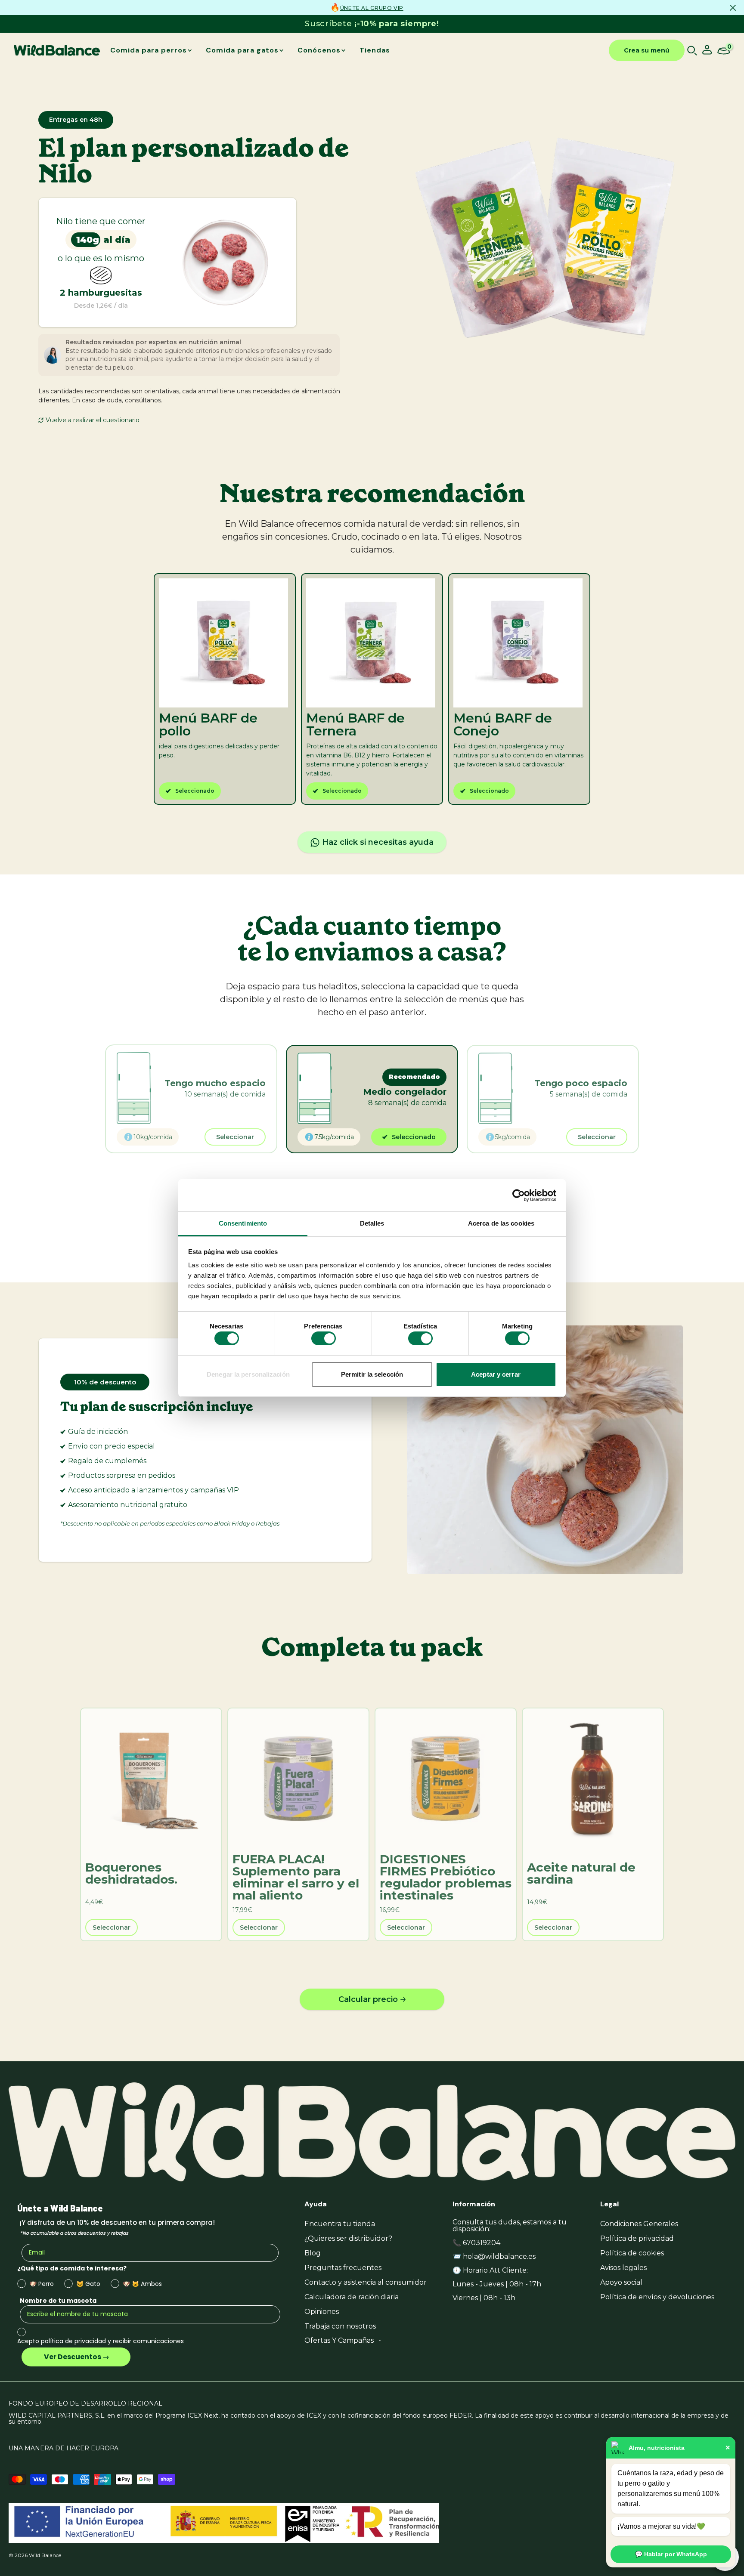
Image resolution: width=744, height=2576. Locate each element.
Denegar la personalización (248, 1374)
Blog (313, 2253)
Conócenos (319, 50)
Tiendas (375, 50)
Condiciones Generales (639, 2224)
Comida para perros (149, 50)
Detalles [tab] (372, 1223)
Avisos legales (623, 2268)
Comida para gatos (242, 50)
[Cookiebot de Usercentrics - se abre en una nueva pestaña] (519, 1195)
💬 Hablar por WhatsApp (671, 2554)
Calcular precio (368, 1999)
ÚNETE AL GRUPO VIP (372, 8)
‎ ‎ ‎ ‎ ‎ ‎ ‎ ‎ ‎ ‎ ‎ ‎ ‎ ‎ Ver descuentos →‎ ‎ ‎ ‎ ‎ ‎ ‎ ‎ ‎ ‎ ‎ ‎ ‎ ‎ (76, 2357)
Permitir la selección (372, 1374)
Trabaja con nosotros (340, 2326)
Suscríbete (372, 24)
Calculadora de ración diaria (352, 2297)
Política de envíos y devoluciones (657, 2297)
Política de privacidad (637, 2238)
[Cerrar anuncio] (733, 8)
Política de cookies (632, 2253)
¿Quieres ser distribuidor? (348, 2238)
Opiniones (322, 2312)
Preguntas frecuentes (343, 2268)
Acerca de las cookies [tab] (501, 1223)
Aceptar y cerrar (496, 1374)
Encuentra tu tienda (340, 2224)
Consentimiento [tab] (243, 1223)
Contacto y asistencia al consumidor (366, 2282)
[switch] (324, 1338)
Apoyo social (621, 2282)
